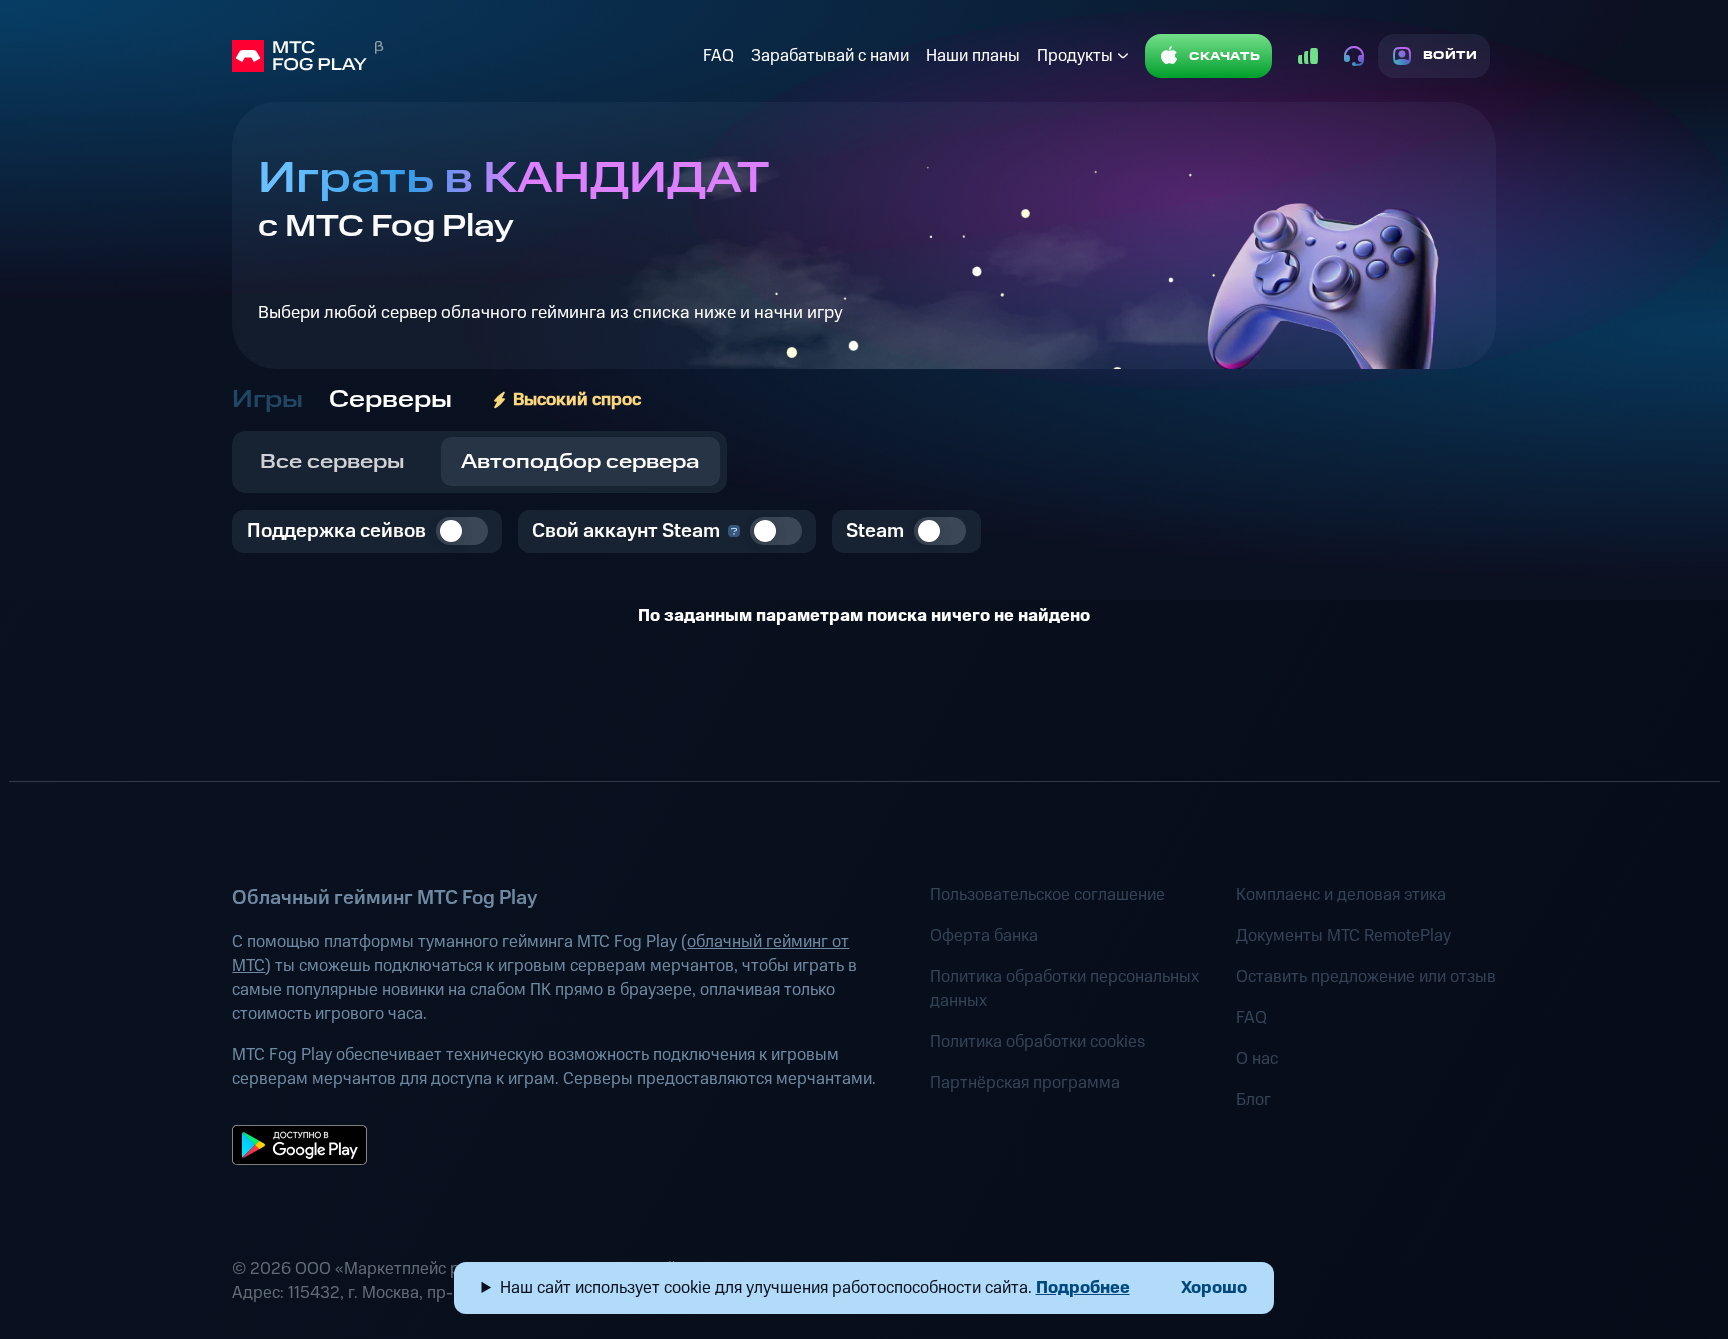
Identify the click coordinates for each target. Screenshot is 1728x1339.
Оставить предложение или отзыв (1366, 977)
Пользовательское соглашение (1047, 895)
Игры (267, 400)
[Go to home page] (463, 56)
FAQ (718, 56)
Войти (1450, 55)
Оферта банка (984, 936)
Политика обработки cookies (1037, 1042)
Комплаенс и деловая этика (1341, 895)
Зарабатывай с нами (830, 56)
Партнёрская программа (1025, 1083)
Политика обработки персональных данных (1064, 989)
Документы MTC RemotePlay (1343, 936)
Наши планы (973, 56)
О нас (1257, 1059)
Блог (1253, 1100)
